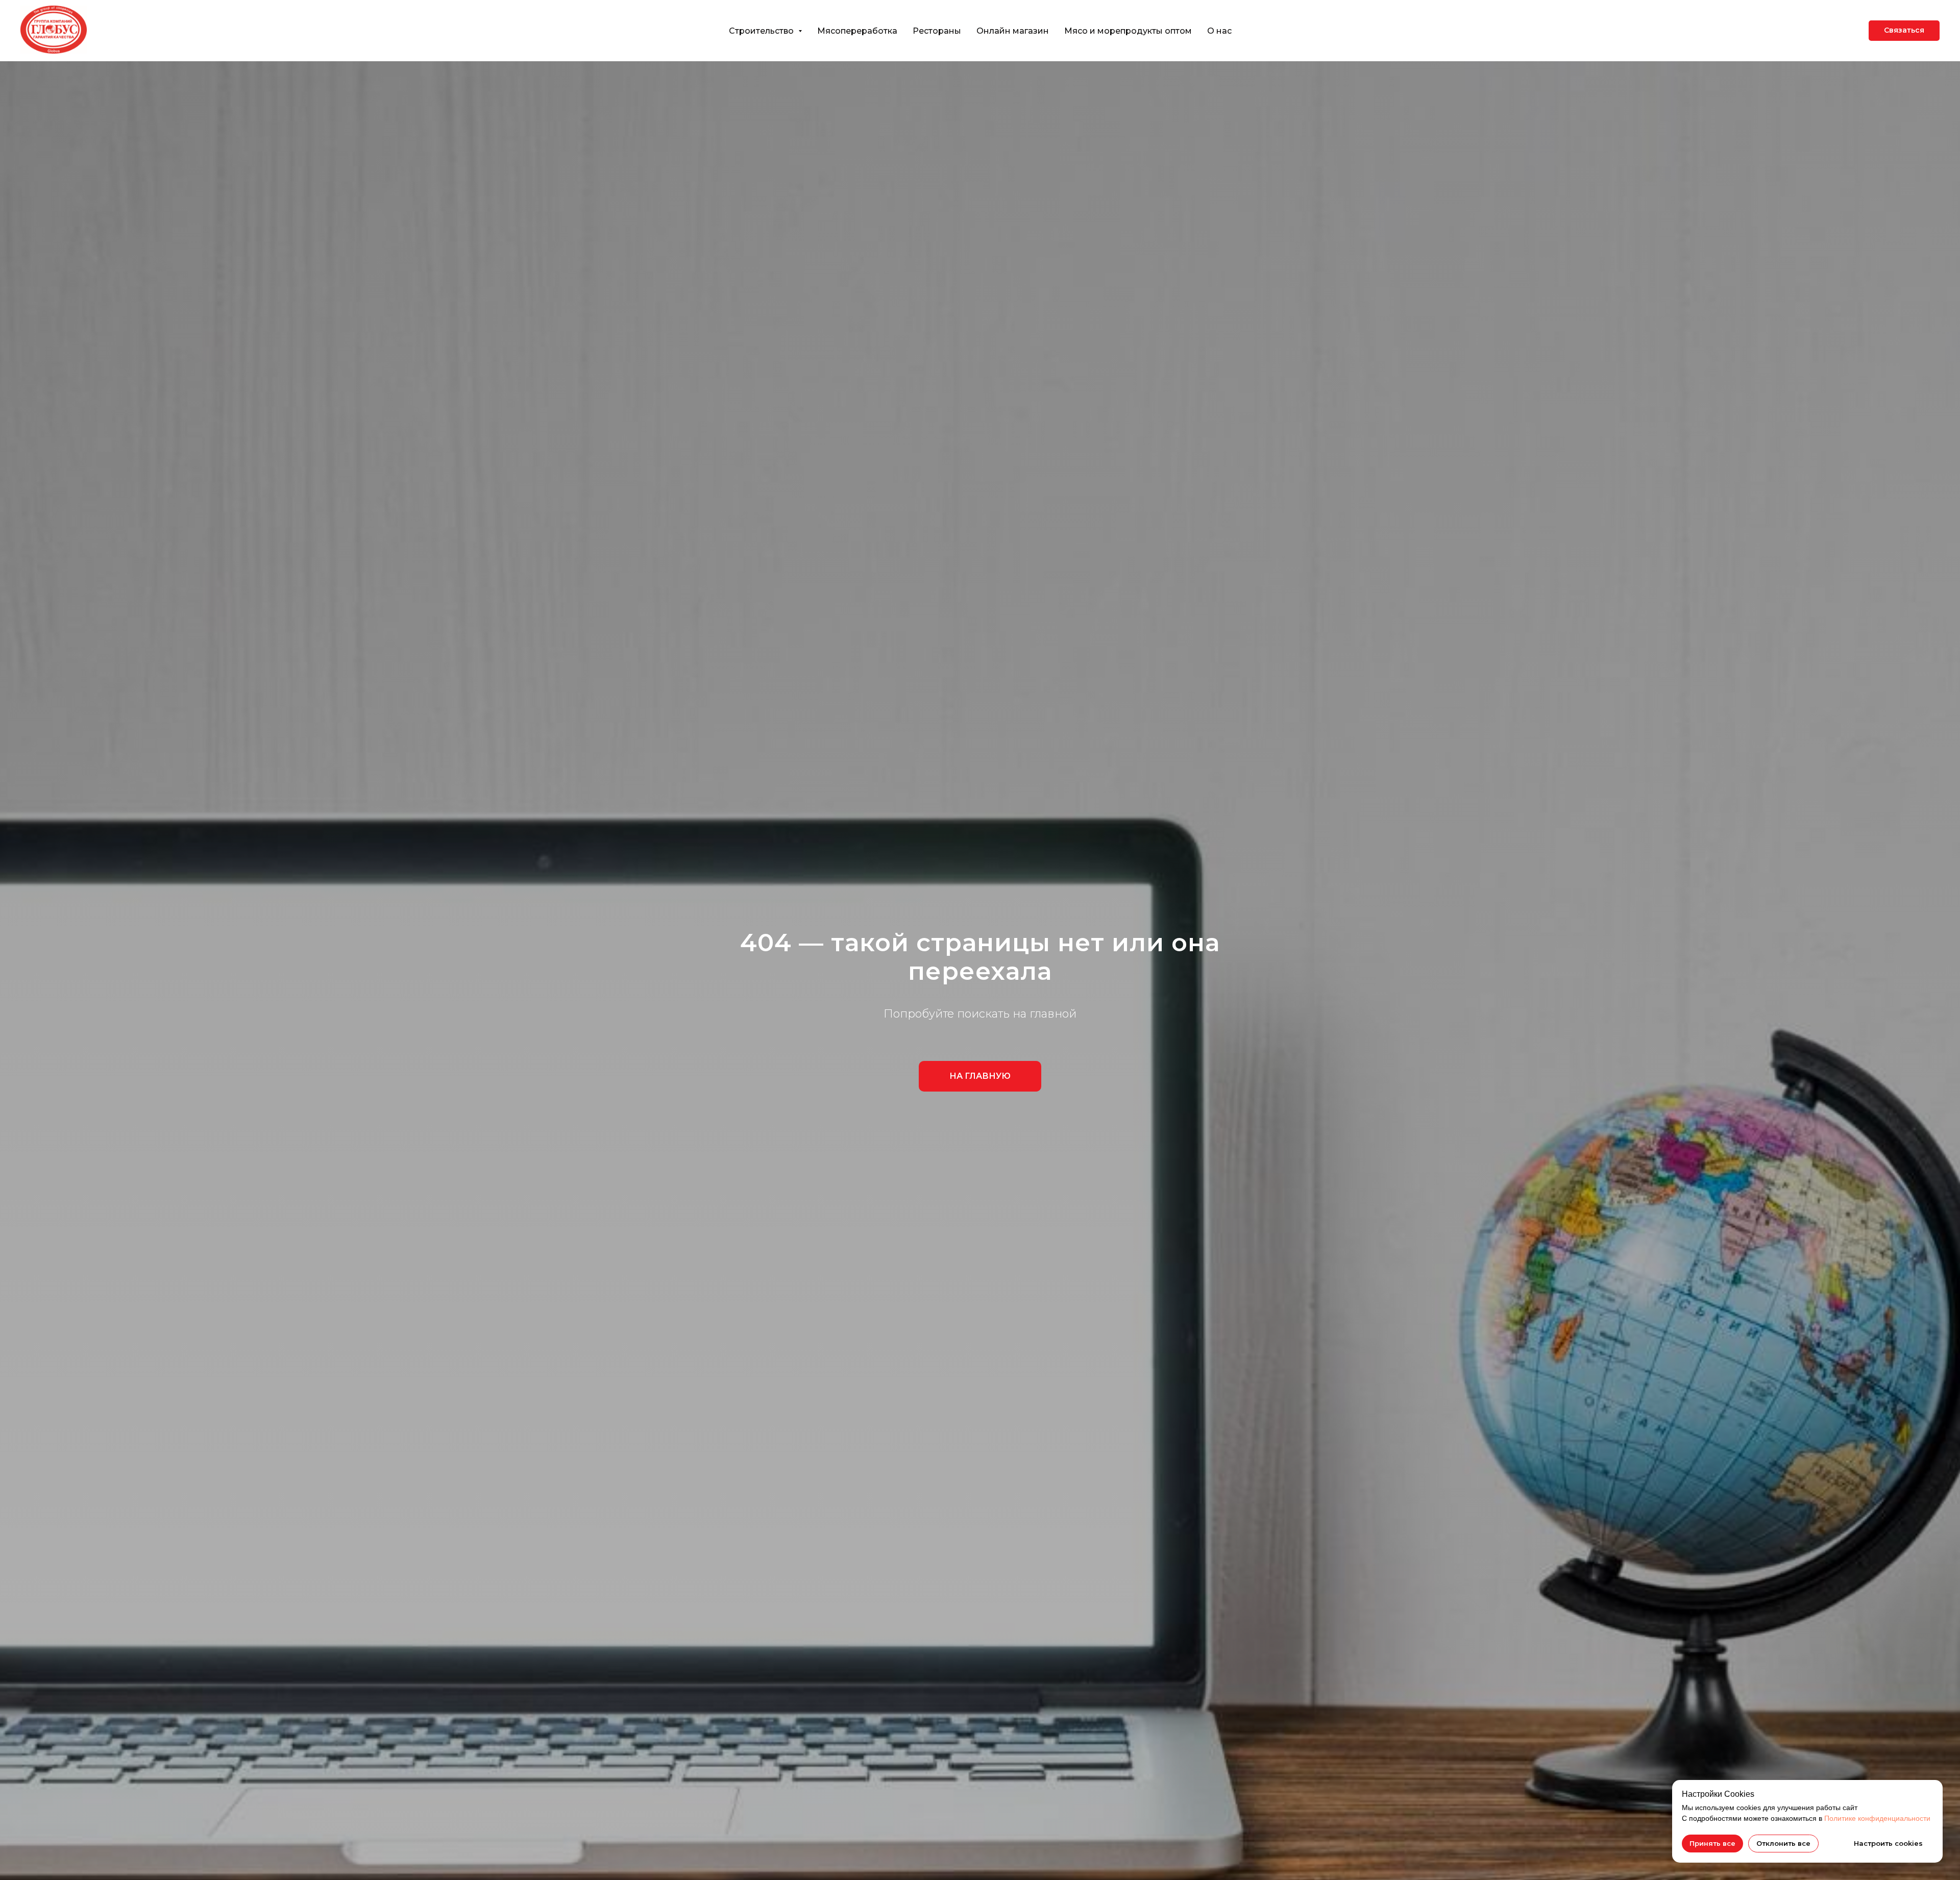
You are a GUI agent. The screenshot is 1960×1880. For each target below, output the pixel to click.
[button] (1904, 31)
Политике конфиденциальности (1877, 1818)
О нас (1219, 31)
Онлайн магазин (1013, 31)
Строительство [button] (762, 31)
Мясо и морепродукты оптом (1128, 31)
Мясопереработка (857, 31)
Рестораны (937, 31)
